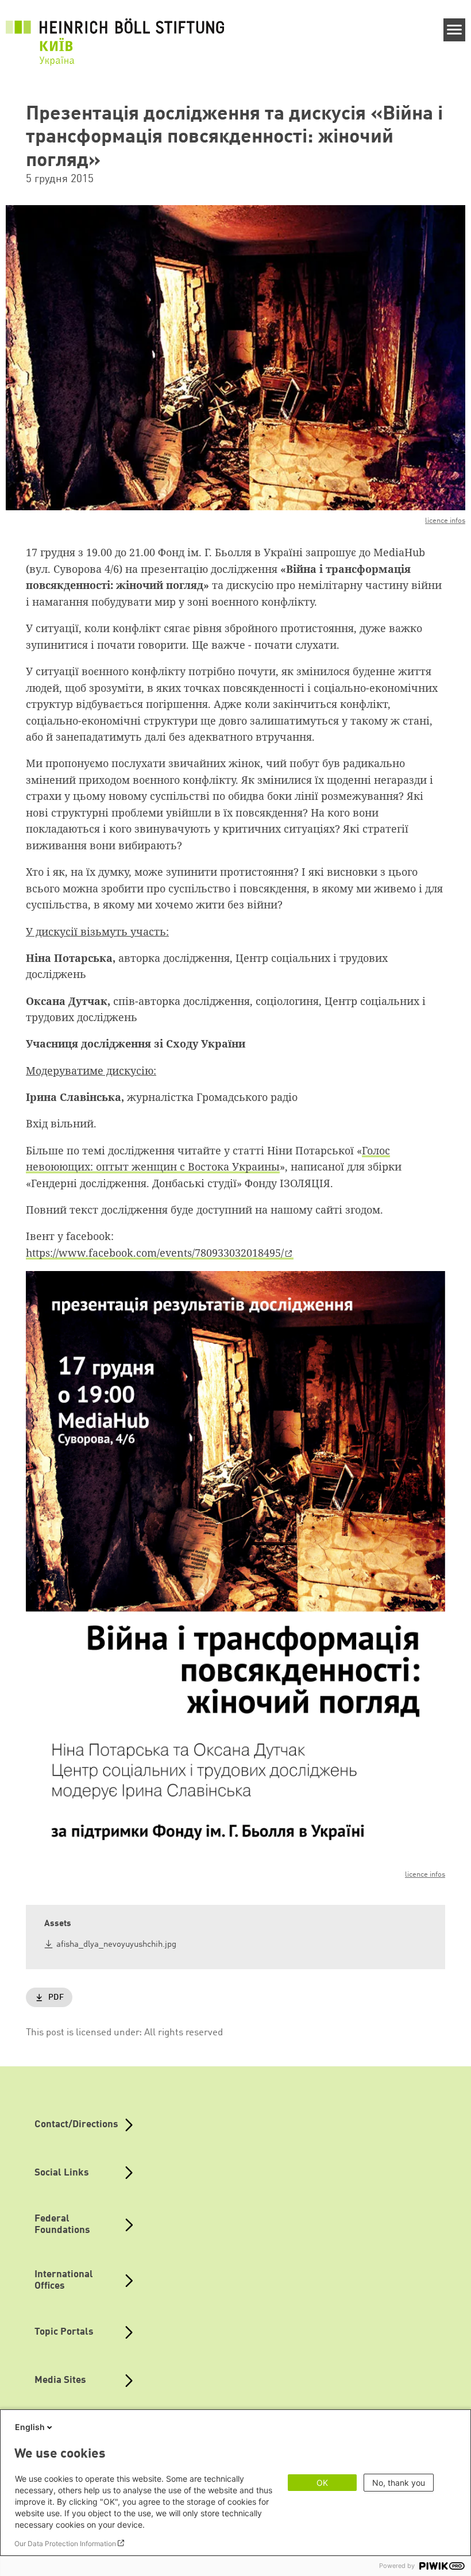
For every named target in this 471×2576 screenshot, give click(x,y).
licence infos (445, 521)
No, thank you (399, 2483)
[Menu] (455, 30)
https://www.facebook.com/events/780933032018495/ (155, 1253)
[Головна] (115, 35)
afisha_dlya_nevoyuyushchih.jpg (116, 1945)
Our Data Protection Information (65, 2544)
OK (322, 2483)
